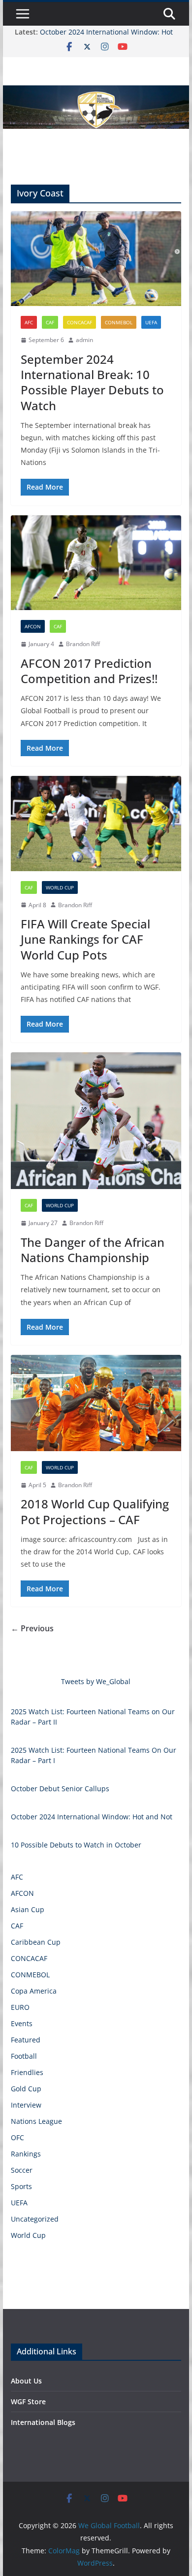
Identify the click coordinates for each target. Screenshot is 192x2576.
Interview (26, 2105)
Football (24, 2056)
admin (84, 340)
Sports (21, 2186)
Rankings (26, 2154)
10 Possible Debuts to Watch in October (76, 1845)
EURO (20, 2007)
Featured (26, 2040)
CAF (50, 322)
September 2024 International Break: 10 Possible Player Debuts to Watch (92, 382)
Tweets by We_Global (96, 1681)
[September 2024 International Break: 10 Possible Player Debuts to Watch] (96, 259)
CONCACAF (80, 322)
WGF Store (28, 2402)
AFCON (33, 626)
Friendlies (27, 2072)
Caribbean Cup (36, 1942)
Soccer (22, 2170)
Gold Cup (26, 2089)
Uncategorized (35, 2219)
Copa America (34, 1991)
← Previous (32, 1628)
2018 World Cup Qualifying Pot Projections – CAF (95, 1511)
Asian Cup (28, 1909)
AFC (29, 322)
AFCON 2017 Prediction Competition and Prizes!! (89, 671)
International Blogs (43, 2422)
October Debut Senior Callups (60, 1788)
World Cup (60, 887)
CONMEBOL (119, 322)
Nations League (36, 2121)
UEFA (151, 322)
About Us (26, 2381)
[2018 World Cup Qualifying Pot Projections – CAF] (96, 1403)
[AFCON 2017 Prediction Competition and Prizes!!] (96, 563)
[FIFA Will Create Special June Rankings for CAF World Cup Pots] (96, 824)
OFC (17, 2137)
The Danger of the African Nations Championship (93, 1250)
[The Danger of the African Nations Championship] (96, 1121)
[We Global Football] (96, 92)
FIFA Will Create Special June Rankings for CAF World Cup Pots (85, 939)
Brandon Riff (83, 644)
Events (22, 2023)
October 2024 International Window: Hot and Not (92, 1817)
